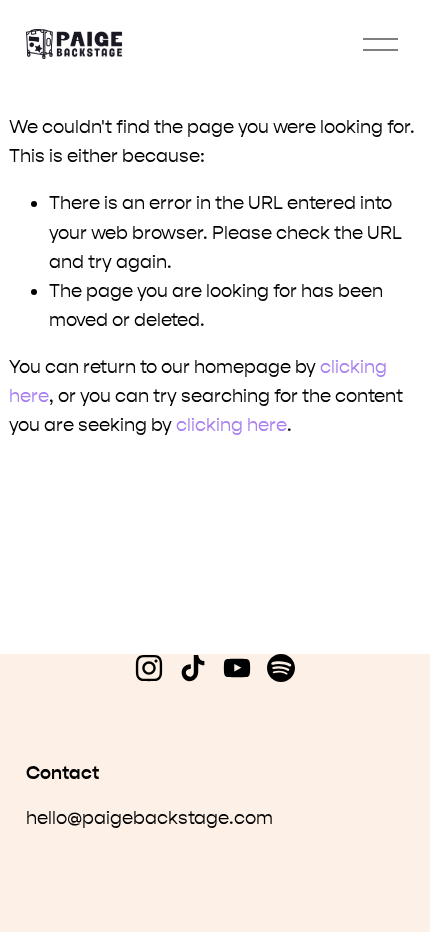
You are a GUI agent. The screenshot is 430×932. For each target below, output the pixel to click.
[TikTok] (193, 668)
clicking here (231, 425)
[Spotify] (281, 668)
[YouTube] (237, 668)
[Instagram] (149, 668)
